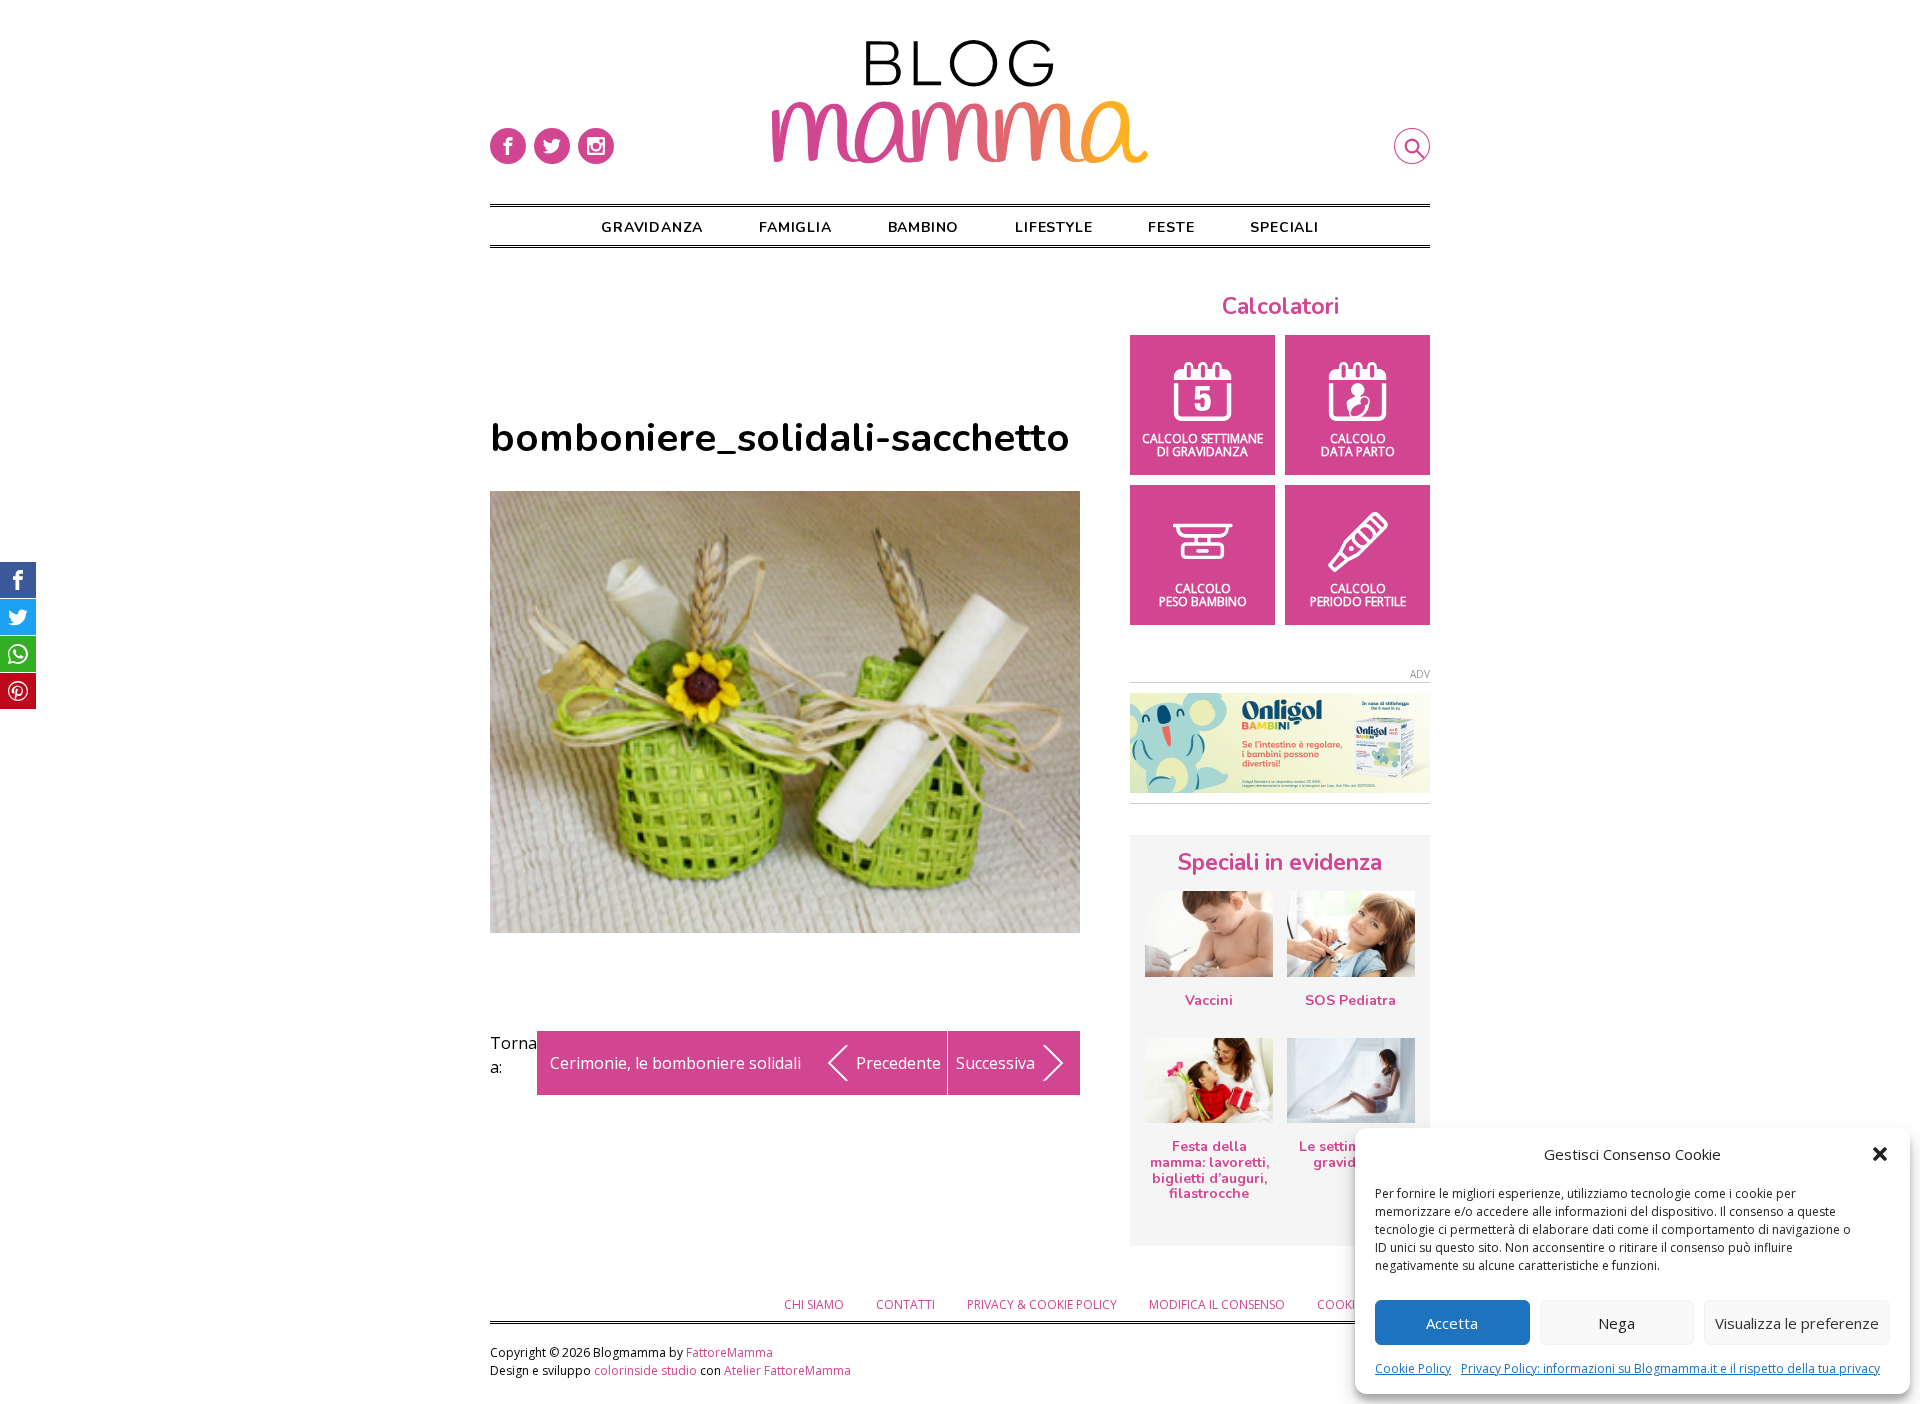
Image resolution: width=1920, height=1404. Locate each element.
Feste (1171, 227)
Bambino (924, 227)
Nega (1616, 1323)
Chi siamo (814, 1304)
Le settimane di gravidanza (1350, 1154)
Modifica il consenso (1217, 1304)
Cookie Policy (1413, 1368)
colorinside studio (645, 1370)
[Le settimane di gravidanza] (1351, 1081)
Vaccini (1209, 1000)
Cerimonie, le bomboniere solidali (675, 1063)
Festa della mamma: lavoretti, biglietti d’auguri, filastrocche (1209, 1170)
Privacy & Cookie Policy (1042, 1304)
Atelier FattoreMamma (787, 1370)
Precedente (898, 1063)
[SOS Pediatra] (1351, 933)
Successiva (995, 1063)
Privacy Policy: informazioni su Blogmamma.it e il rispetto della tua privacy (1670, 1368)
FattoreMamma (729, 1352)
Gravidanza (652, 227)
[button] (1880, 1154)
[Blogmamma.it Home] (960, 102)
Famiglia (795, 227)
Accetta (1452, 1323)
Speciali (1284, 227)
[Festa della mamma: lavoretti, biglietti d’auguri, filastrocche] (1209, 1080)
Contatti (905, 1304)
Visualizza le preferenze (1797, 1323)
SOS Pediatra (1350, 1000)
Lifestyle (1053, 227)
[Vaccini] (1209, 933)
